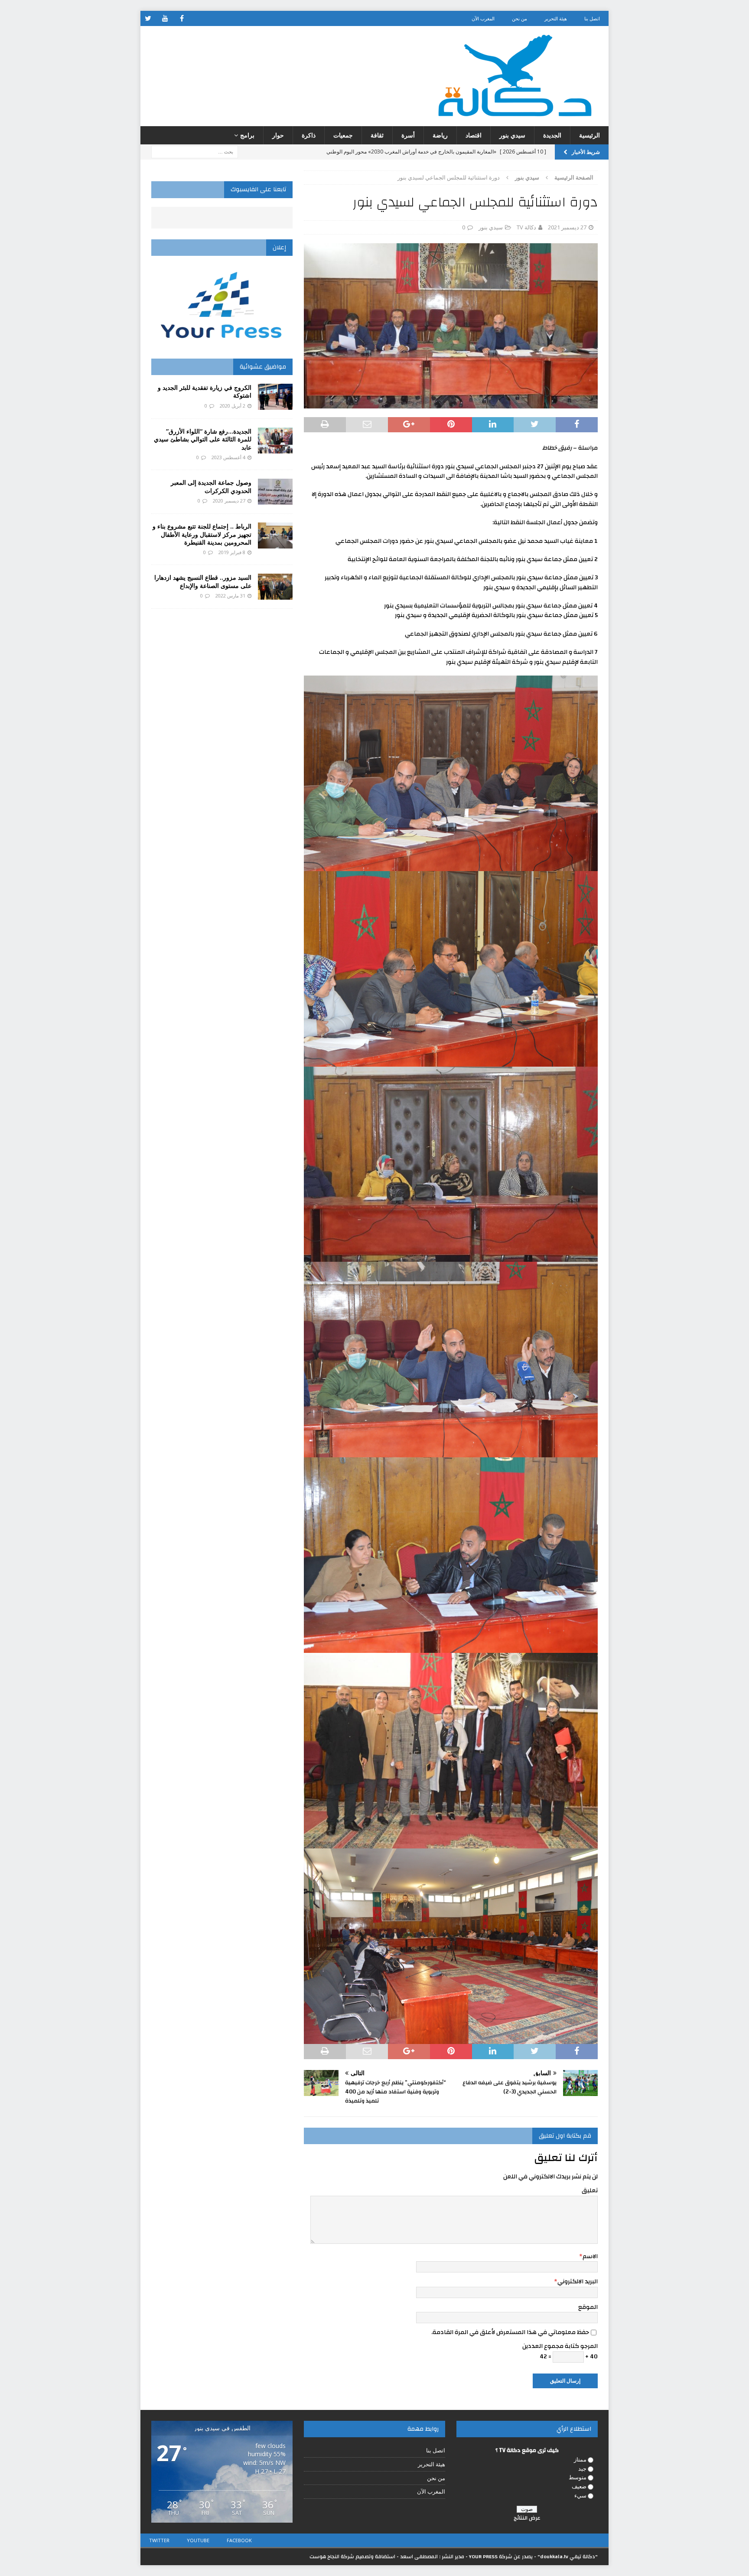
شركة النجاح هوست (332, 2556)
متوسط (578, 2477)
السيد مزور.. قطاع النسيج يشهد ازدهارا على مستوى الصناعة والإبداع (203, 581)
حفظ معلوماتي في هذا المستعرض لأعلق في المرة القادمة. (510, 2332)
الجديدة (552, 135)
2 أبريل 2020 (233, 406)
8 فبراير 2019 (232, 552)
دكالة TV (526, 227)
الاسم (590, 2256)
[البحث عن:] (195, 152)
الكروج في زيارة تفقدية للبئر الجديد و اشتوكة (205, 391)
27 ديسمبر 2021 (567, 227)
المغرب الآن (483, 18)
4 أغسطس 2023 (228, 457)
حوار (278, 135)
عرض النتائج (527, 2518)
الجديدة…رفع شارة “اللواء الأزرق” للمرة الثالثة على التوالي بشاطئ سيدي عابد (203, 439)
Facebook (239, 2540)
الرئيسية (589, 135)
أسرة (408, 135)
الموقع (588, 2307)
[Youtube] (165, 18)
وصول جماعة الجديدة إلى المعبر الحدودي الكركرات (211, 486)
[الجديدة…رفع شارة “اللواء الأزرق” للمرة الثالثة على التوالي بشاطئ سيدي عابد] (275, 441)
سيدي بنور (512, 135)
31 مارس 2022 (230, 596)
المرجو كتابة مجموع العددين (560, 2346)
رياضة (440, 135)
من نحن (519, 18)
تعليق (590, 2191)
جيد (582, 2468)
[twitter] (148, 18)
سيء (580, 2495)
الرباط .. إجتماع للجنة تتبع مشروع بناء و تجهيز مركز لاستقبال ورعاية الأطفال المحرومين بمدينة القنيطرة (202, 534)
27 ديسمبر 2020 (229, 501)
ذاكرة (309, 135)
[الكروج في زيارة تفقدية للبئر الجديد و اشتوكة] (275, 397)
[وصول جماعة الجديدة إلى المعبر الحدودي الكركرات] (275, 492)
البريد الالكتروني (578, 2282)
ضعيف (579, 2486)
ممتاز (580, 2459)
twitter (159, 2540)
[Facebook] (182, 18)
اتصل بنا (592, 18)
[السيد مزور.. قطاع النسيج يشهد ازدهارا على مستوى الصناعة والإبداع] (275, 587)
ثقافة (377, 135)
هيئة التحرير (556, 18)
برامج (247, 135)
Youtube (198, 2540)
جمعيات (343, 135)
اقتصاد (474, 135)
